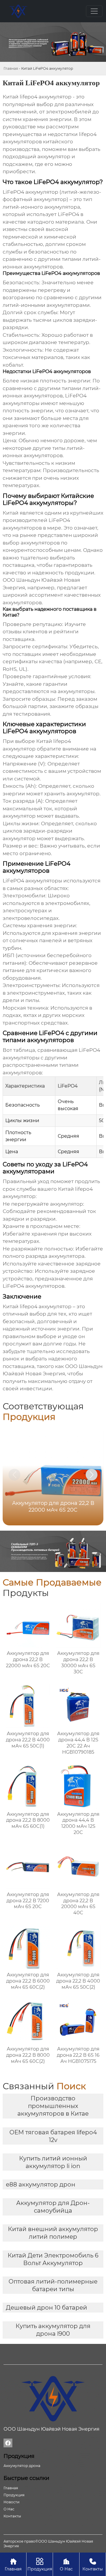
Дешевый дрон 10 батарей (47, 2308)
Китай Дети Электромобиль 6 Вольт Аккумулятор (53, 2259)
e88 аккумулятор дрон (41, 2184)
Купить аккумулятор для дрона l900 (53, 2330)
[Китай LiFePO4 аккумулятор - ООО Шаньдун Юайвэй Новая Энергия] (18, 11)
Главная (11, 68)
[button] (92, 1475)
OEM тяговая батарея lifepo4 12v (53, 2136)
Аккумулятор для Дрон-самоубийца (53, 2207)
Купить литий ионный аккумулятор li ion (53, 2162)
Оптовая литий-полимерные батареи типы (53, 2285)
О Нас (66, 2565)
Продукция (40, 2565)
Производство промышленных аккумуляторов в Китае (53, 2106)
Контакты (93, 2565)
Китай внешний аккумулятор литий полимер (53, 2233)
